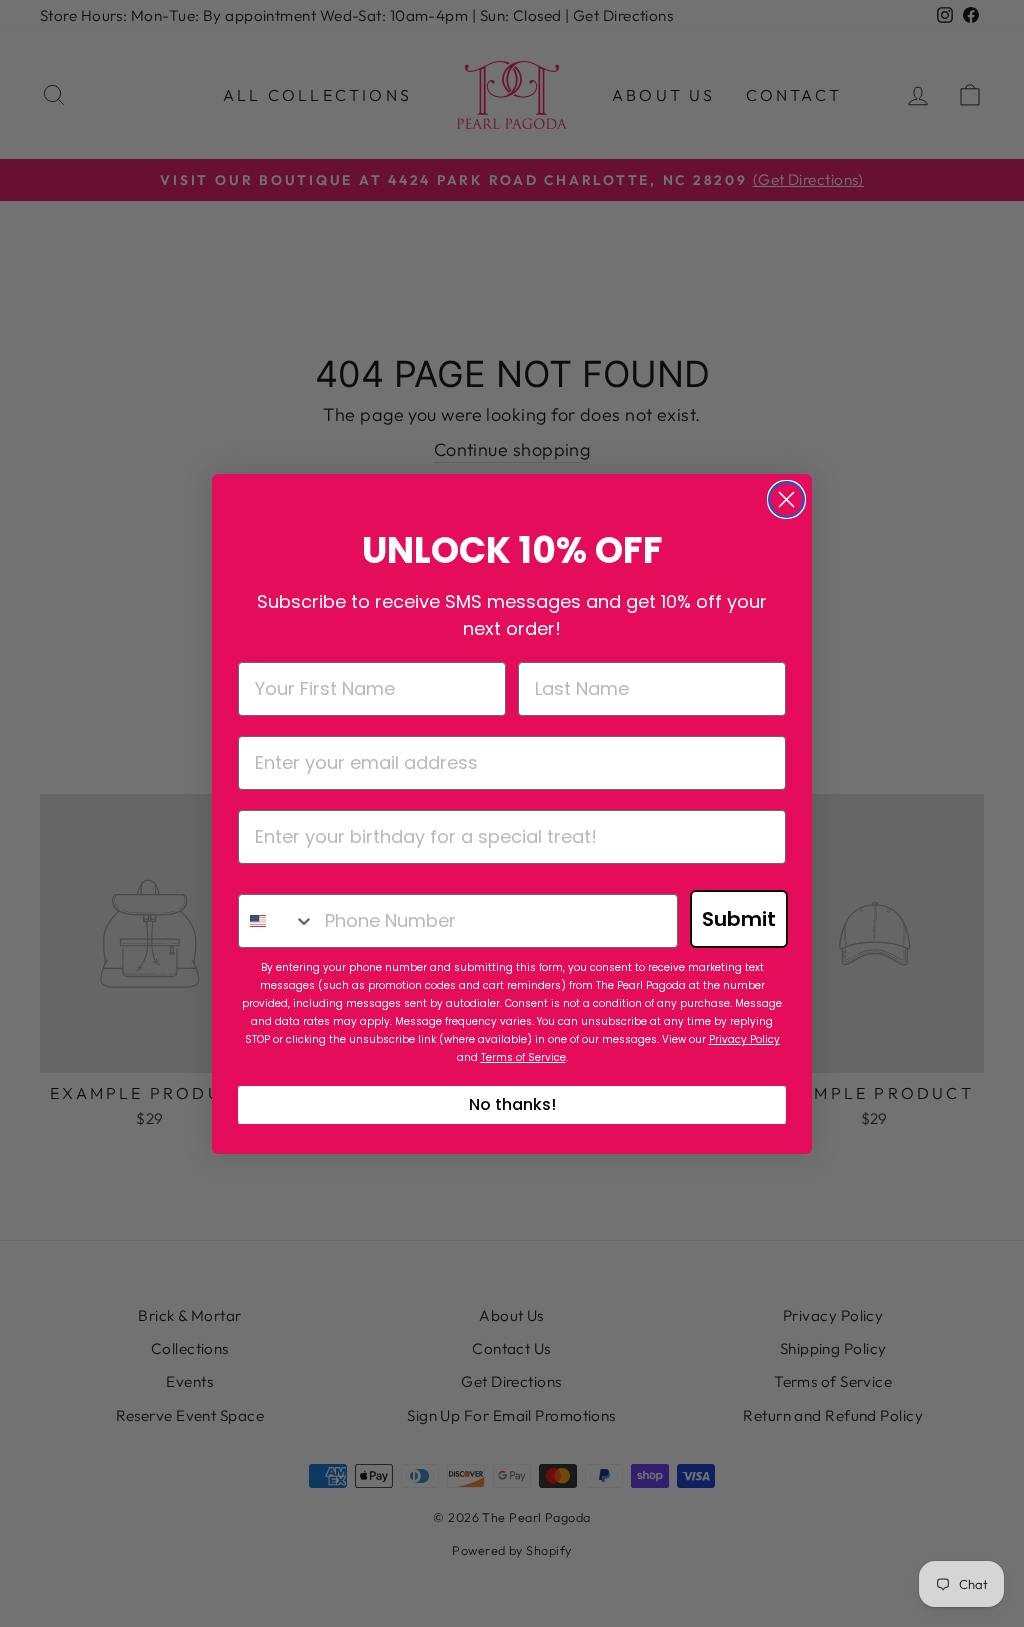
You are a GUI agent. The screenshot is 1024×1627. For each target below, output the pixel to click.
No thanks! (512, 1104)
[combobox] (277, 921)
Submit (739, 919)
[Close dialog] (786, 499)
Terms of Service (523, 1057)
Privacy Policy (744, 1039)
